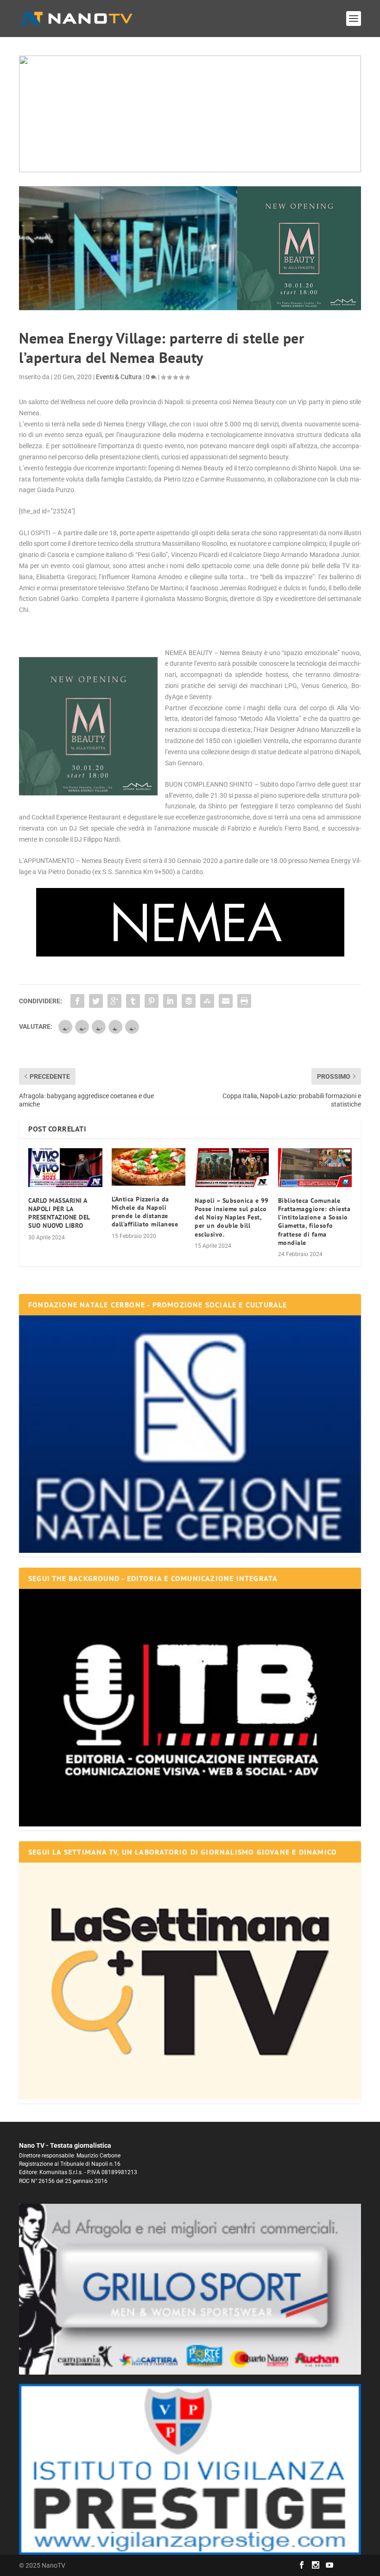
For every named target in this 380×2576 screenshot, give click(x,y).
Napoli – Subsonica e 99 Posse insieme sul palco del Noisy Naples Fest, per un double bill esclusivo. (232, 1217)
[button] (190, 114)
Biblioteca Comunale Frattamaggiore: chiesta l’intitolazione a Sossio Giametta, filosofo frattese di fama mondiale (314, 1222)
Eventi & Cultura (119, 377)
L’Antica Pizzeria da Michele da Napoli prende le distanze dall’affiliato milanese (145, 1212)
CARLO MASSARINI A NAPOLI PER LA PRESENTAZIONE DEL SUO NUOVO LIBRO (59, 1213)
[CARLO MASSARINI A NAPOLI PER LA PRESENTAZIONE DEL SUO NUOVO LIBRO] (65, 1168)
